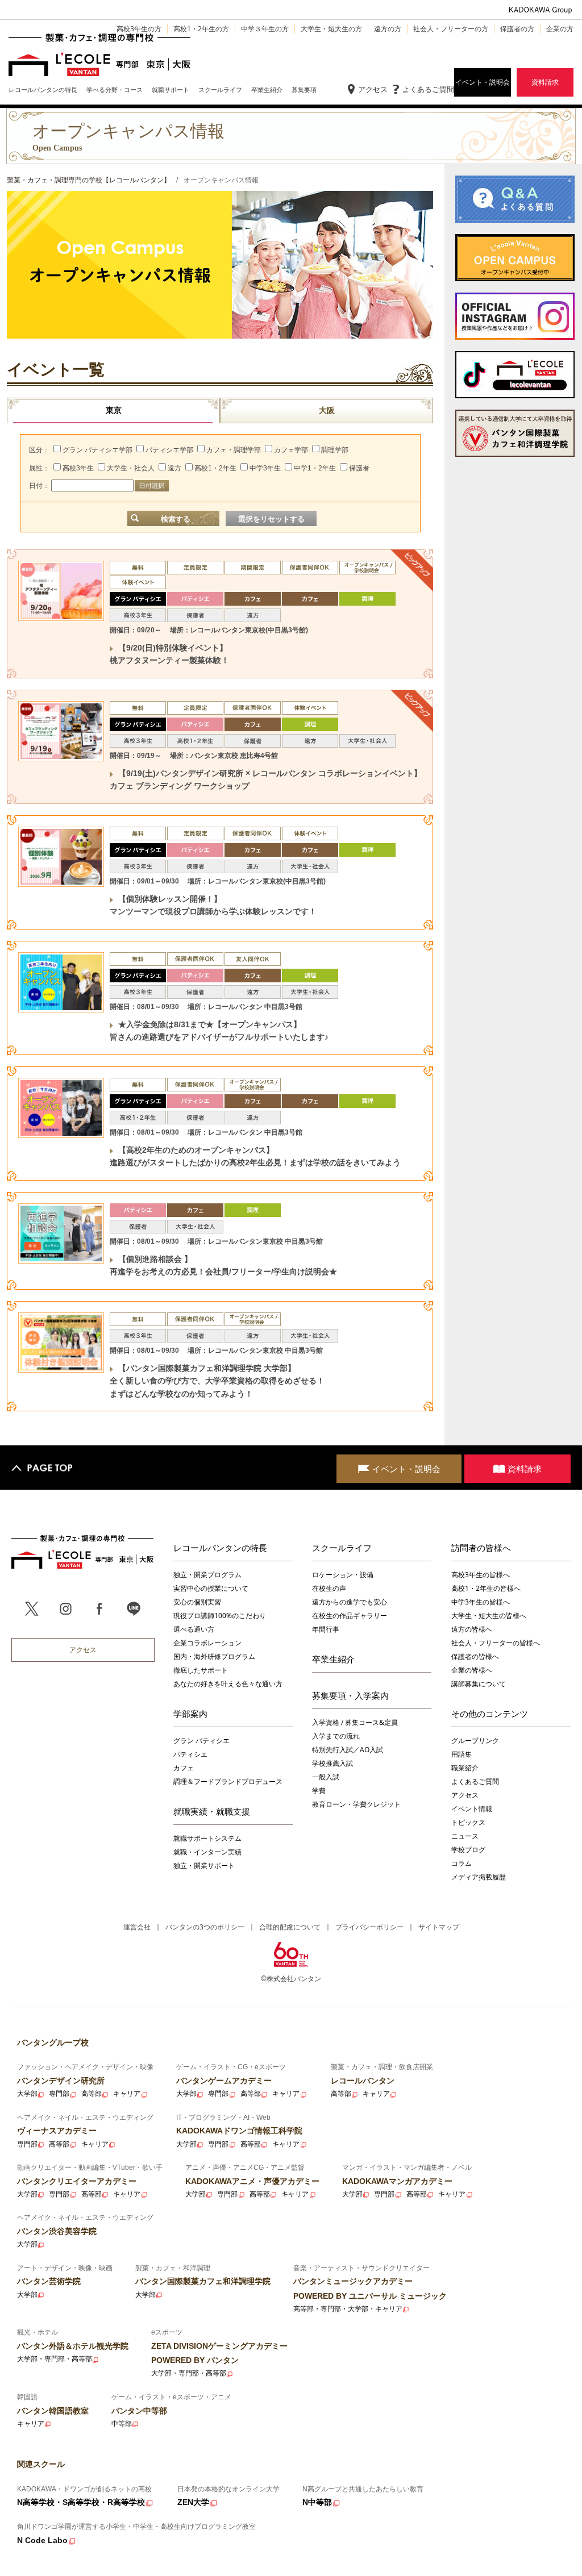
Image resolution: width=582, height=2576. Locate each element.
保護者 (359, 468)
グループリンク (475, 1741)
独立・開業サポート (204, 1866)
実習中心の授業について (211, 1588)
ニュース (465, 1836)
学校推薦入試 (332, 1763)
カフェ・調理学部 (234, 450)
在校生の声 (329, 1588)
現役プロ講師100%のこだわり (220, 1616)
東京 (114, 410)
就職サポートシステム (207, 1838)
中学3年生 (265, 468)
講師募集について (479, 1684)
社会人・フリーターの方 (451, 29)
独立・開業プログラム (207, 1575)
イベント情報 (472, 1809)
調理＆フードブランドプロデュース (228, 1781)
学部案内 (190, 1714)
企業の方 (560, 29)
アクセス (373, 89)
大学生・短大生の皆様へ (489, 1616)
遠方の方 (388, 29)
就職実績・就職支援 (212, 1811)
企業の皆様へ (472, 1670)
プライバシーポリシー (369, 1927)
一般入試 (326, 1777)
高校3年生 (78, 468)
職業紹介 (465, 1768)
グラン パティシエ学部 (97, 450)
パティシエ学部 (169, 450)
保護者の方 (517, 29)
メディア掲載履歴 (479, 1877)
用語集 (462, 1754)
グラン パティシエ (201, 1741)
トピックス (468, 1822)
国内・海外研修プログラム (214, 1656)
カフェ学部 (291, 450)
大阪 (327, 410)
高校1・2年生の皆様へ (486, 1588)
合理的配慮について (290, 1927)
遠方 (174, 468)
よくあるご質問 (428, 89)
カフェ (184, 1768)
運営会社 (137, 1927)
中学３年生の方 (265, 29)
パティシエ (190, 1754)
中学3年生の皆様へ (481, 1602)
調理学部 (335, 450)
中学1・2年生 (315, 468)
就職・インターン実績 (207, 1852)
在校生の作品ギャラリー (350, 1616)
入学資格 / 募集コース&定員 (355, 1722)
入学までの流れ (336, 1736)
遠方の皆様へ (472, 1629)
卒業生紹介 (333, 1659)
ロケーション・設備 (343, 1575)
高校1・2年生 (215, 468)
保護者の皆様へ (475, 1656)
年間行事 (326, 1629)
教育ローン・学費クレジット (356, 1804)
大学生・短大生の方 (331, 29)
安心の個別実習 (197, 1602)
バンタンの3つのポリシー (205, 1927)
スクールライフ (342, 1548)
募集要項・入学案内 (350, 1695)
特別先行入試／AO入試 (348, 1750)
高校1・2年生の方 (201, 29)
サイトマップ (439, 1927)
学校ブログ (468, 1850)
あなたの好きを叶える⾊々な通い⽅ (228, 1684)
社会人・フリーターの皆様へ (496, 1643)
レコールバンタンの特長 (220, 1548)
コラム (462, 1863)
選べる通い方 (194, 1629)
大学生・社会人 (131, 468)
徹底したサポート (201, 1670)
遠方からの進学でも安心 (350, 1602)
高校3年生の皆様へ (481, 1575)
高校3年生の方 (139, 29)
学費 (319, 1791)
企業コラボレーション (207, 1643)
